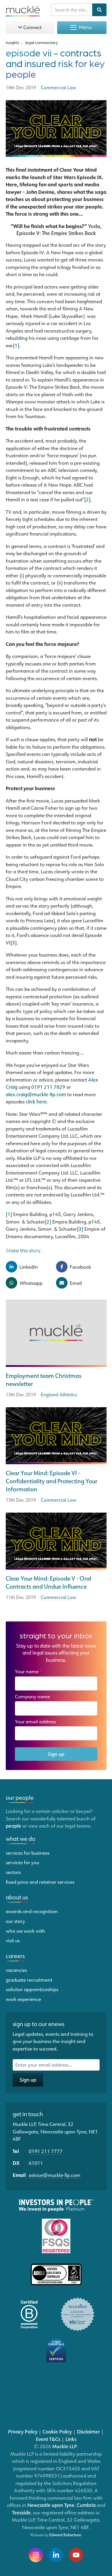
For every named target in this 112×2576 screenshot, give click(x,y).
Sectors (13, 1872)
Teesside (21, 2512)
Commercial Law (58, 1500)
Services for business (28, 1853)
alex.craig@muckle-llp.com (36, 1094)
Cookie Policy (57, 2431)
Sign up (56, 1754)
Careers (15, 1956)
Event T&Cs (48, 2439)
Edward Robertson (65, 2535)
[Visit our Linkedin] (56, 2555)
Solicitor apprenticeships (32, 1989)
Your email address (37, 1721)
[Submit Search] (99, 10)
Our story (15, 1921)
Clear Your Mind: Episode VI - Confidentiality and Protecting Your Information (52, 1481)
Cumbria (86, 2505)
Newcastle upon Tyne (51, 2505)
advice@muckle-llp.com (55, 2175)
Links (71, 2439)
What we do (21, 1839)
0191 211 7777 (46, 2151)
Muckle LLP (65, 2446)
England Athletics (59, 1395)
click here (36, 1101)
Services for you (22, 1862)
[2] (87, 499)
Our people (20, 1797)
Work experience (23, 1999)
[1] (16, 345)
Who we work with (25, 1931)
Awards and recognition (32, 1911)
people (13, 1826)
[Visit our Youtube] (76, 2555)
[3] (13, 942)
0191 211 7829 (48, 1087)
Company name (32, 1696)
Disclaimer (88, 2431)
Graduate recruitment (29, 1980)
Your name (29, 1671)
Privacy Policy (23, 2431)
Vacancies (16, 1970)
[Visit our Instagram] (36, 2555)
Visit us (13, 1940)
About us (17, 1897)
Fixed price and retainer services (40, 1882)
